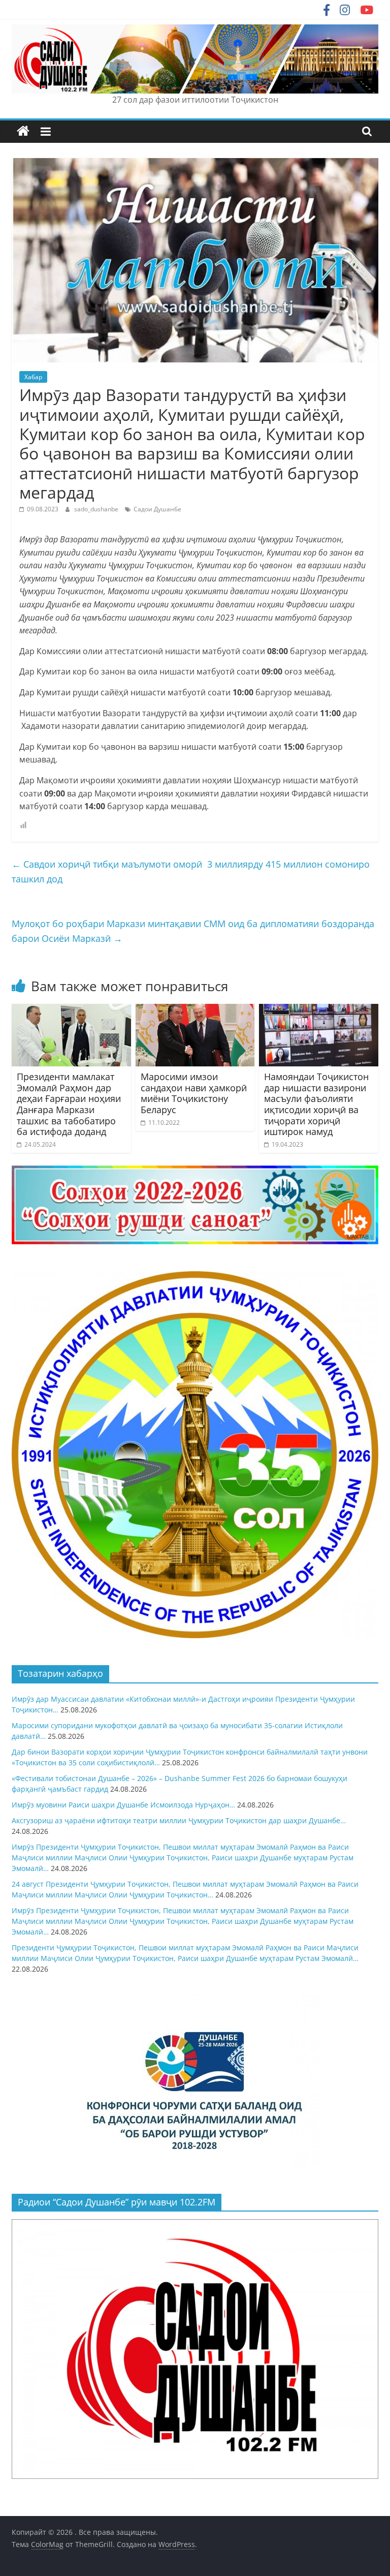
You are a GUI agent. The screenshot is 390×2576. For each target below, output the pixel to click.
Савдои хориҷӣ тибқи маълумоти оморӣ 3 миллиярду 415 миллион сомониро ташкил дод (191, 871)
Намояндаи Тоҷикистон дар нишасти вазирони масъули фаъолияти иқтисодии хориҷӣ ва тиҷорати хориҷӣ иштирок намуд (316, 1104)
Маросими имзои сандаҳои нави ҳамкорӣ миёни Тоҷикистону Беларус (194, 1093)
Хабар (33, 377)
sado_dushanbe (97, 509)
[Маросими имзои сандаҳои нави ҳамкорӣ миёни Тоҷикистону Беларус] (195, 1010)
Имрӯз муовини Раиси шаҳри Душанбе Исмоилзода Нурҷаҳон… (123, 1805)
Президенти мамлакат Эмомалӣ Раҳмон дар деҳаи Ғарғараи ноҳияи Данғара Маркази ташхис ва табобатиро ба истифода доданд (69, 1104)
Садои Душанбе (157, 509)
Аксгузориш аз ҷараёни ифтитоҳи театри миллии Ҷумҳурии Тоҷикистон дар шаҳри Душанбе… (179, 1820)
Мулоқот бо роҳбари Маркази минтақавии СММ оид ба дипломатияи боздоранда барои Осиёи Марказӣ (193, 931)
